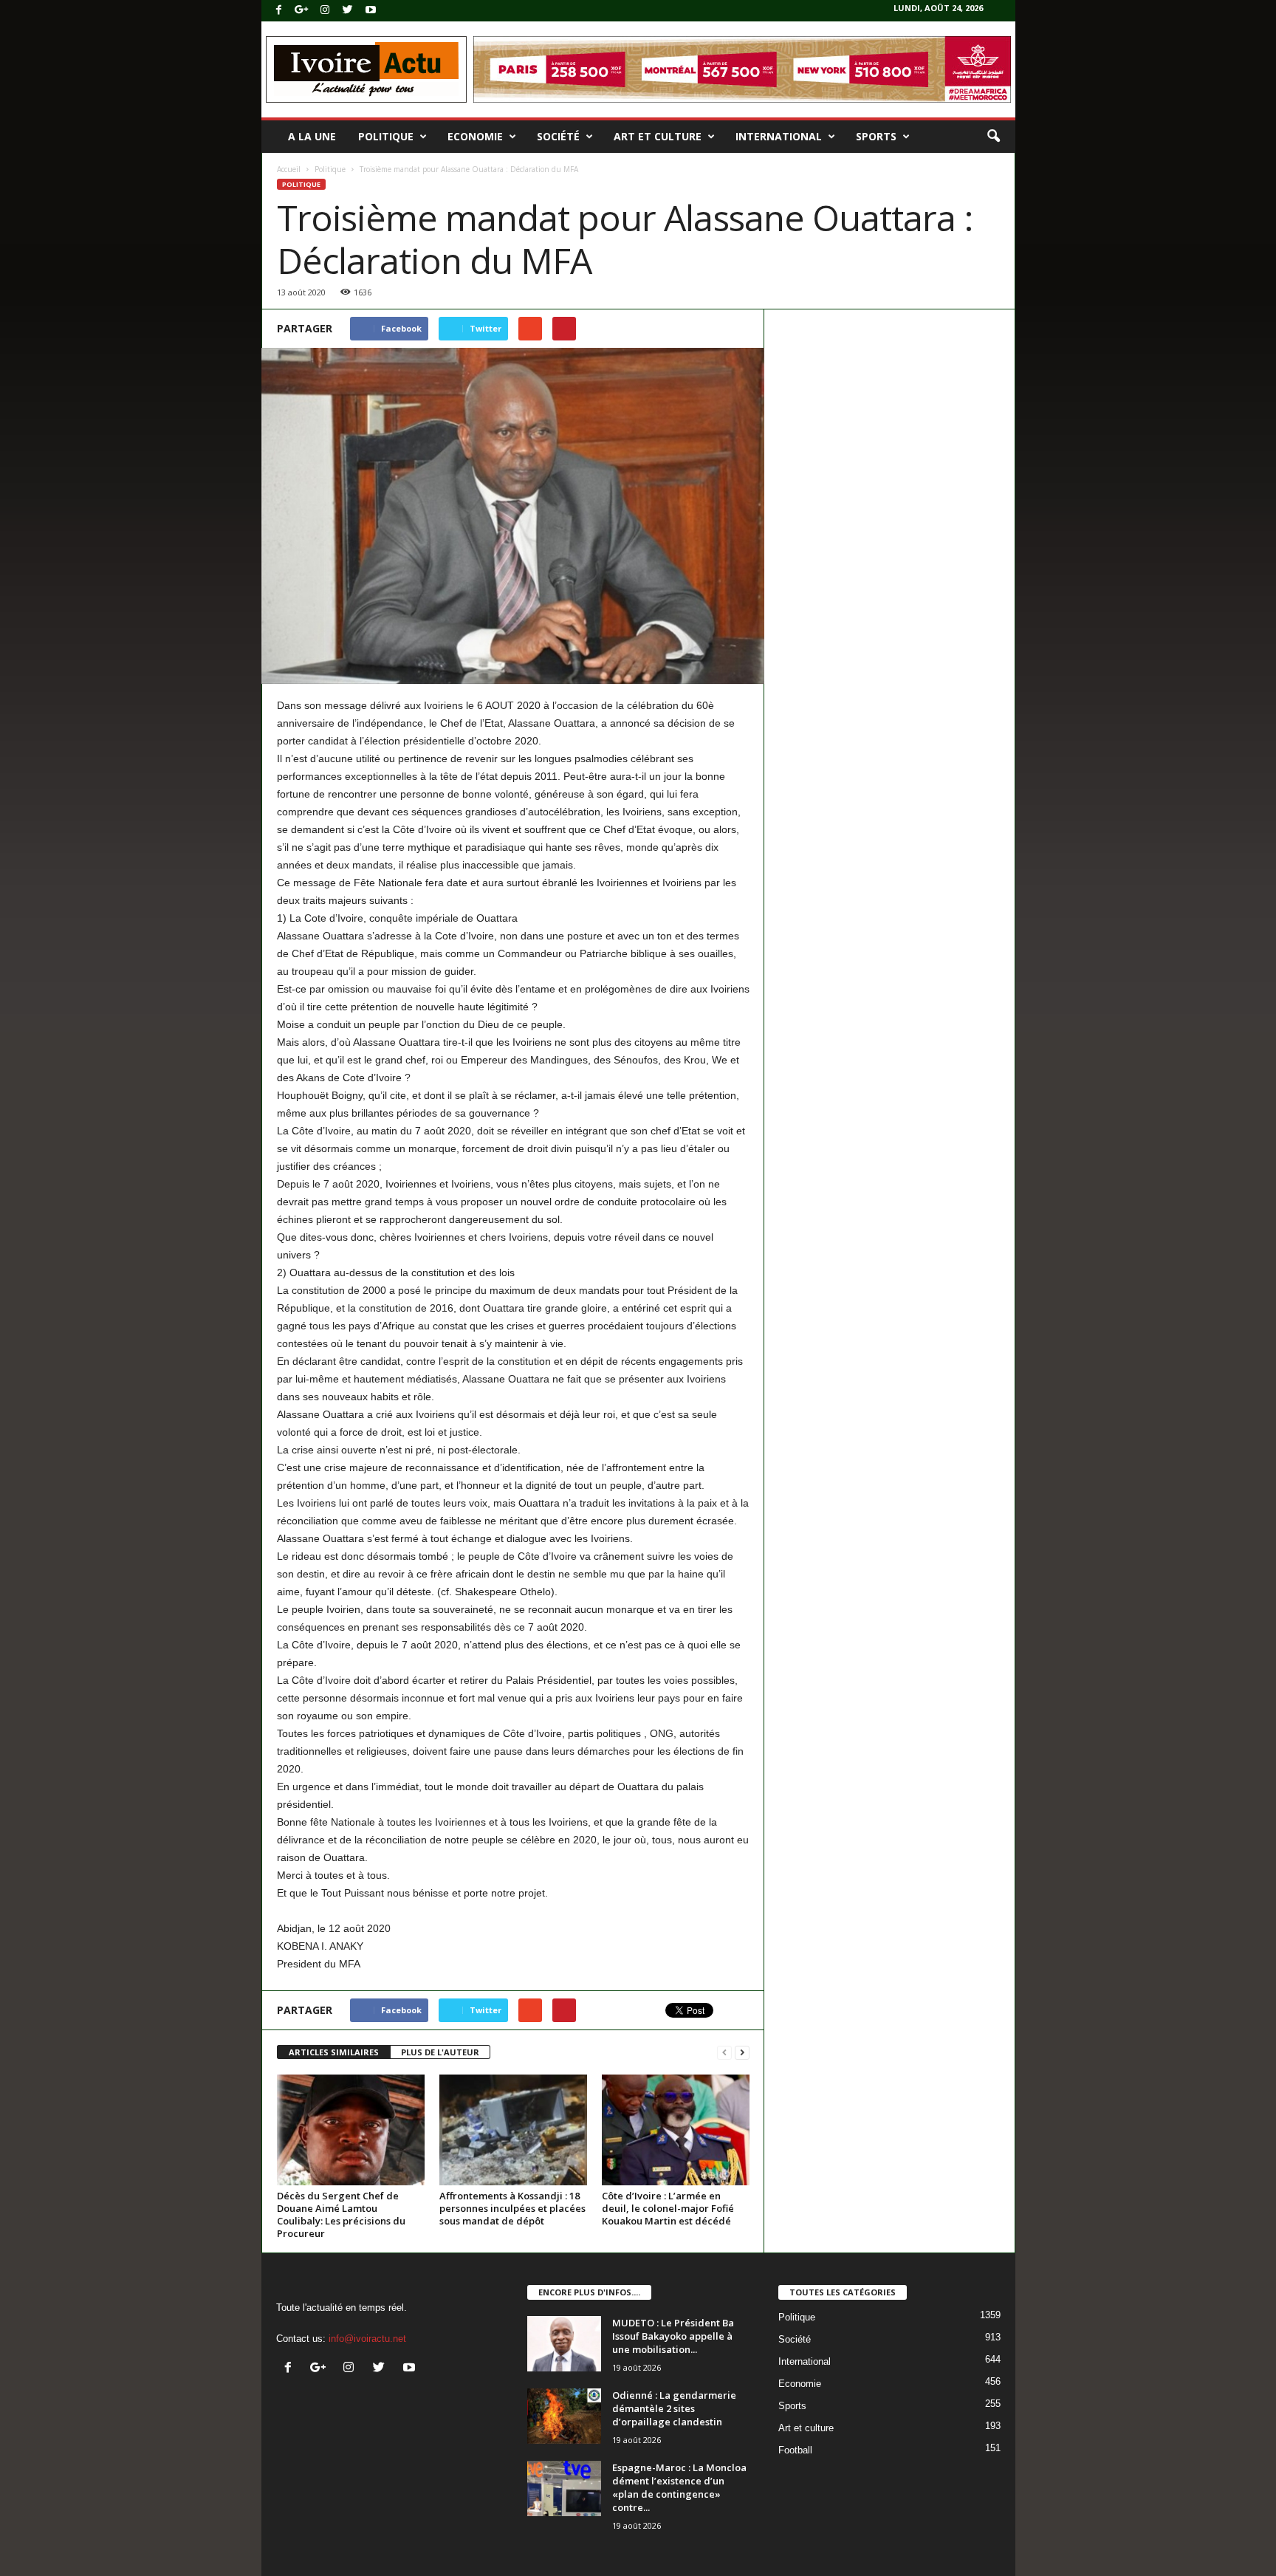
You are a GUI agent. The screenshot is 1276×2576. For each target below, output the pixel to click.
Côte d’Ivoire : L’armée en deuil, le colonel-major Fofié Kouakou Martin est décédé (668, 2208)
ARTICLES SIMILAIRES (334, 2052)
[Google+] (302, 11)
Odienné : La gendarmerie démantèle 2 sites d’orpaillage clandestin (674, 2408)
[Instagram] (325, 11)
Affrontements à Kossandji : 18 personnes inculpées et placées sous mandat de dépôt (512, 2208)
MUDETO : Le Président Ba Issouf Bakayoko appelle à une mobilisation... (673, 2336)
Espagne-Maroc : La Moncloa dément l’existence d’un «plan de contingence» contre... (679, 2487)
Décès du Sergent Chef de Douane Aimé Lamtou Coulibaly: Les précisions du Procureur (341, 2214)
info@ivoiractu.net (367, 2339)
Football (795, 2450)
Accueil (289, 169)
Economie (475, 136)
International (779, 136)
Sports (876, 136)
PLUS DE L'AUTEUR (440, 2052)
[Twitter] (348, 11)
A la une (312, 136)
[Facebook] (279, 11)
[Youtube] (371, 11)
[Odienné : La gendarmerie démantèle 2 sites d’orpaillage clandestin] (564, 2416)
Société (558, 136)
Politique (386, 136)
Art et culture (658, 136)
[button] (993, 137)
